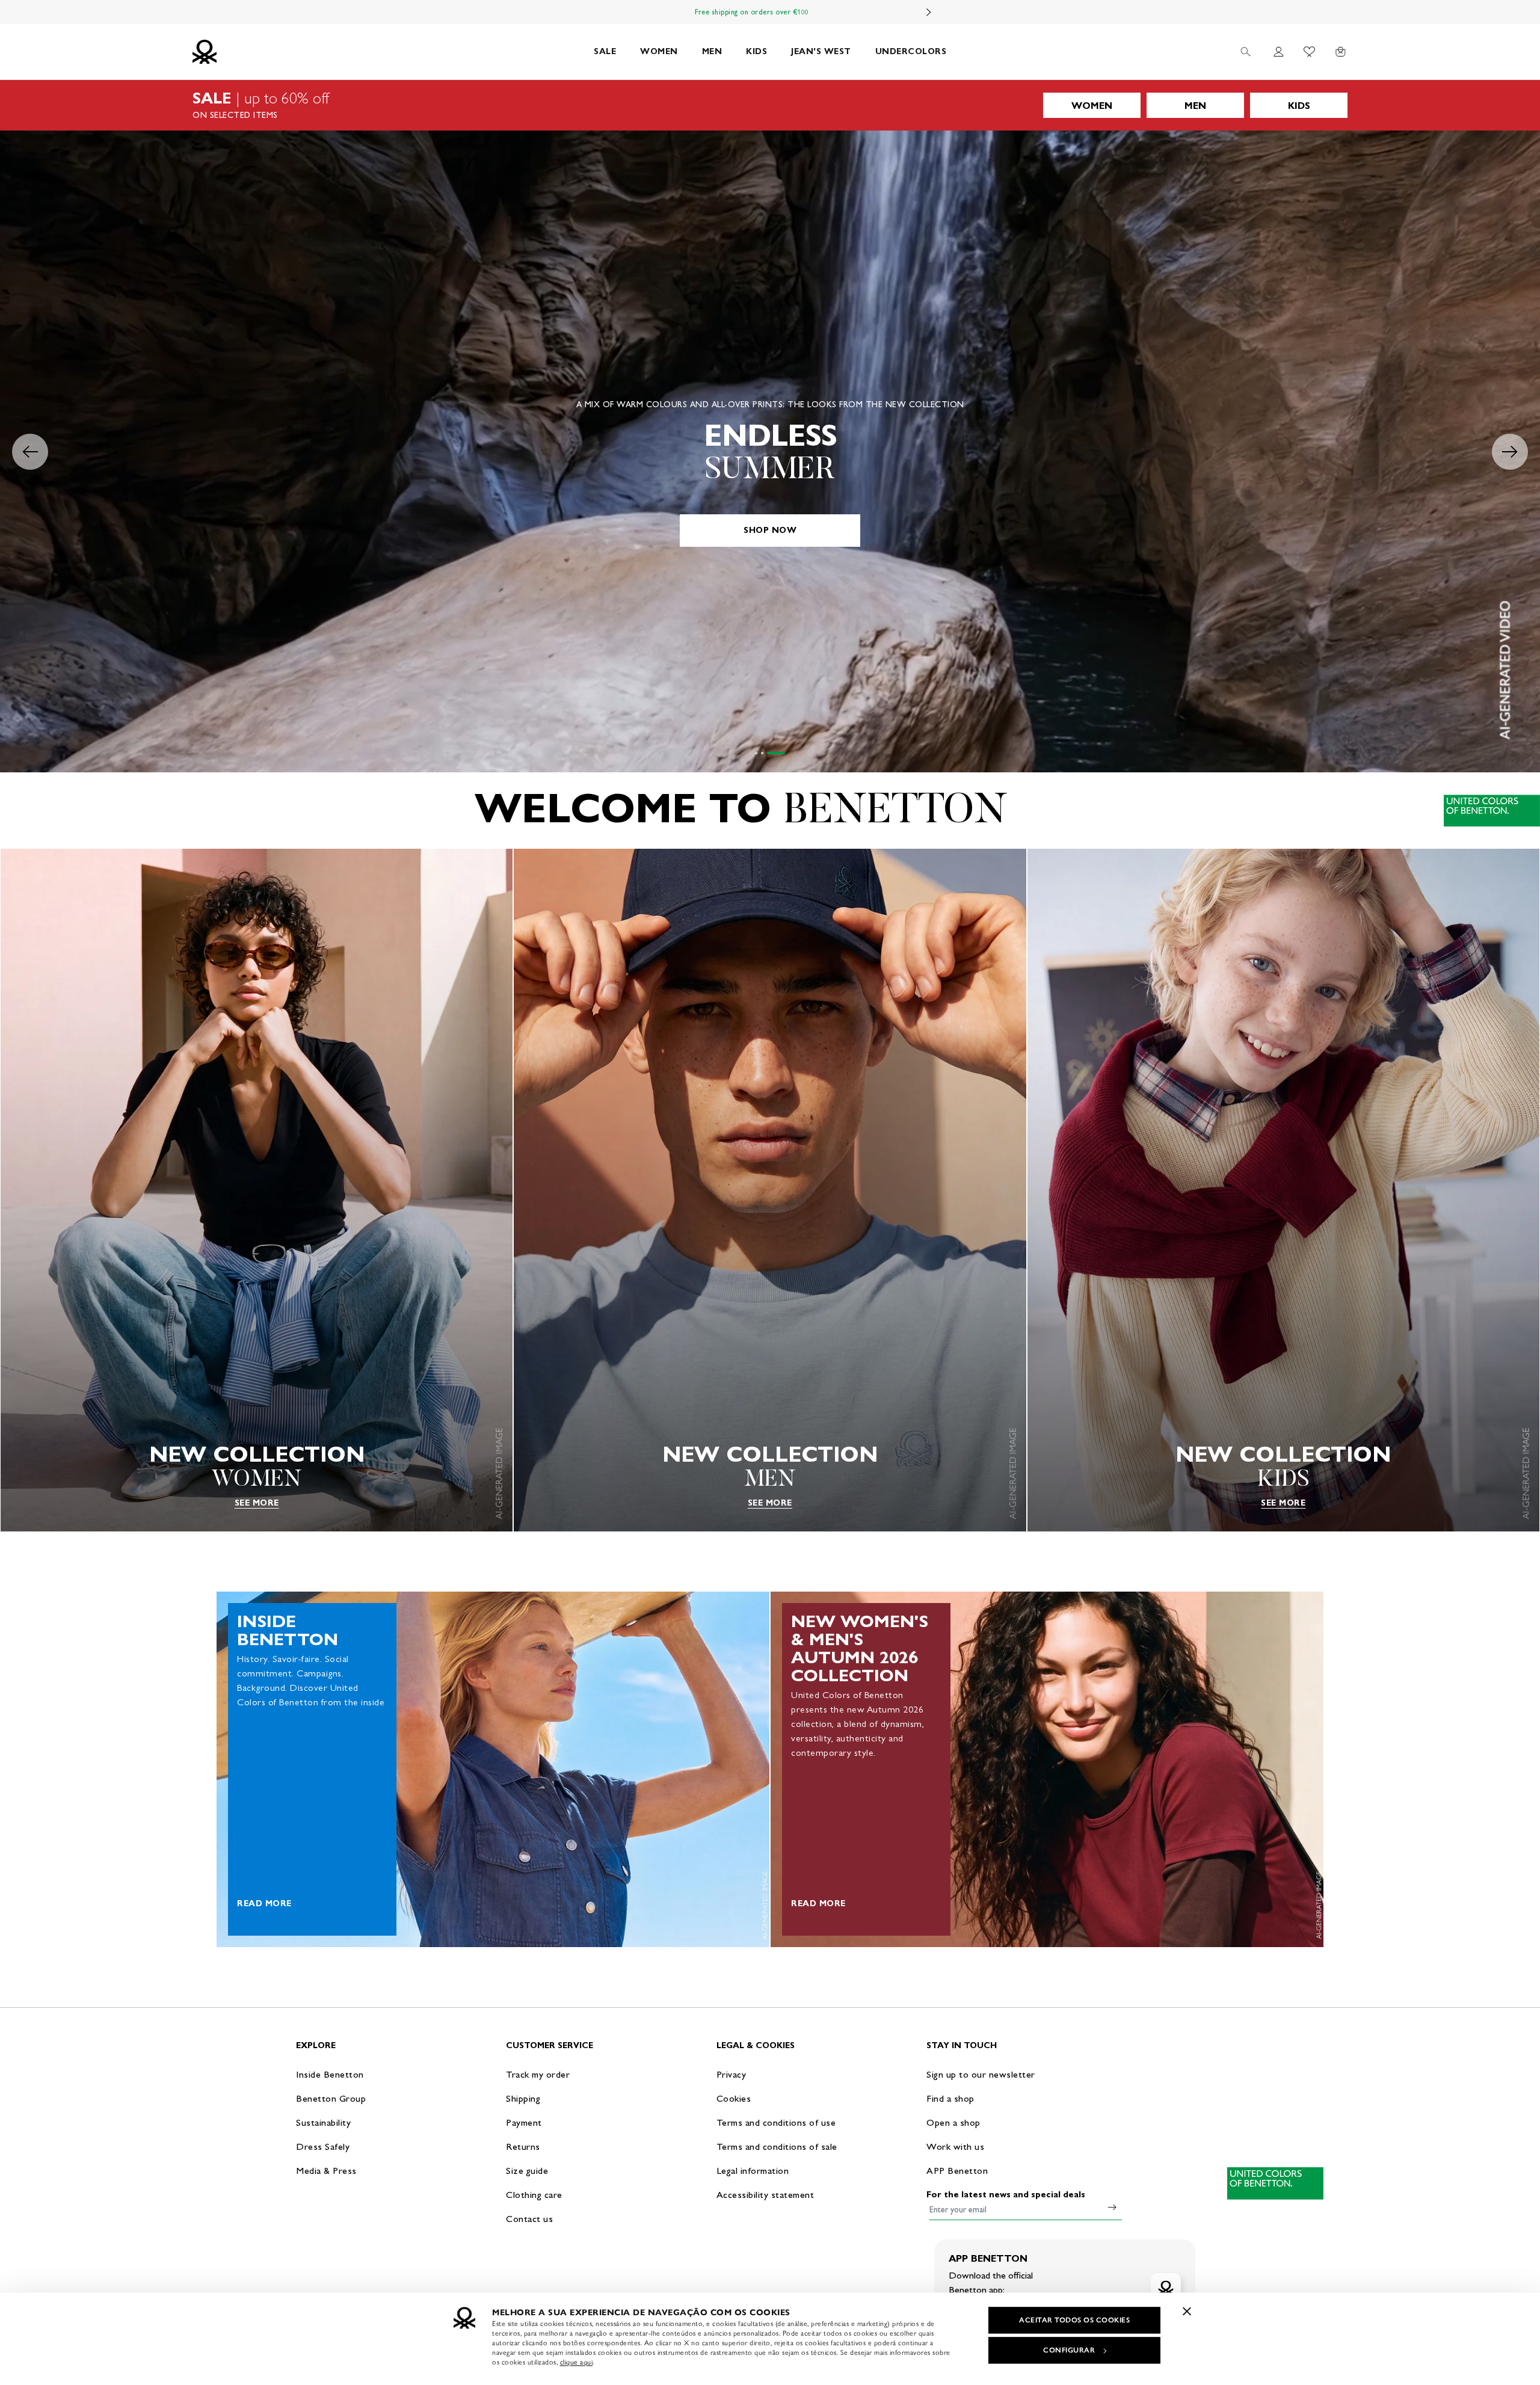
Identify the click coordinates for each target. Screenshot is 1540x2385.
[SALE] (770, 105)
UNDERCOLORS (911, 51)
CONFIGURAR (1069, 2350)
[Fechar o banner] (1187, 2311)
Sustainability (323, 2122)
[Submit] (1112, 2207)
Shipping (523, 2098)
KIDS (756, 51)
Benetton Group (331, 2098)
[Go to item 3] (784, 753)
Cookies (734, 2098)
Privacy (731, 2074)
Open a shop (953, 2122)
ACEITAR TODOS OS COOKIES (1074, 2320)
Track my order (538, 2074)
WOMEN (659, 51)
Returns (523, 2146)
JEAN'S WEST (821, 51)
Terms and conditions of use (776, 2122)
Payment (524, 2122)
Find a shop (950, 2098)
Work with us (955, 2146)
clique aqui (577, 2362)
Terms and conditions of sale (777, 2146)
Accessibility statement (765, 2195)
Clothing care (534, 2195)
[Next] (929, 12)
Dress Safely (323, 2146)
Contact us (529, 2219)
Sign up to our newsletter (981, 2074)
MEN (712, 51)
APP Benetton (957, 2171)
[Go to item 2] (778, 753)
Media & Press (326, 2171)
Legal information (753, 2171)
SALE (605, 51)
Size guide (527, 2171)
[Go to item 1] (764, 753)
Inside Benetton (330, 2074)
